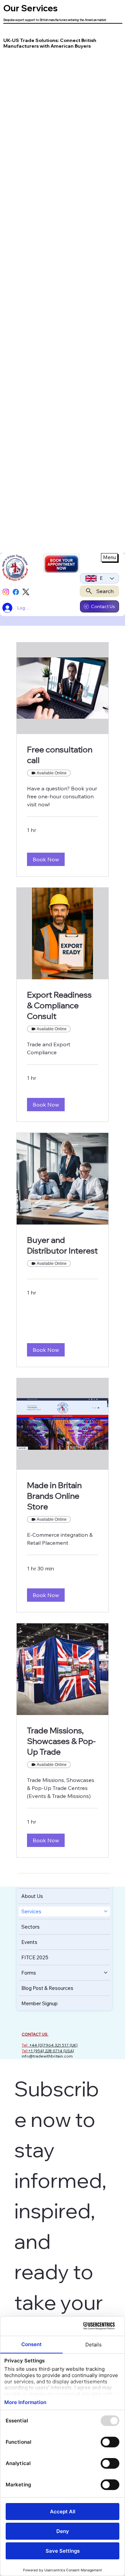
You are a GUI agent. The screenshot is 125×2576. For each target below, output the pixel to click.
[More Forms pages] (106, 1973)
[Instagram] (6, 592)
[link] (62, 755)
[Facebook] (16, 592)
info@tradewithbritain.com (47, 2056)
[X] (26, 592)
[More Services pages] (106, 1911)
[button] (46, 859)
